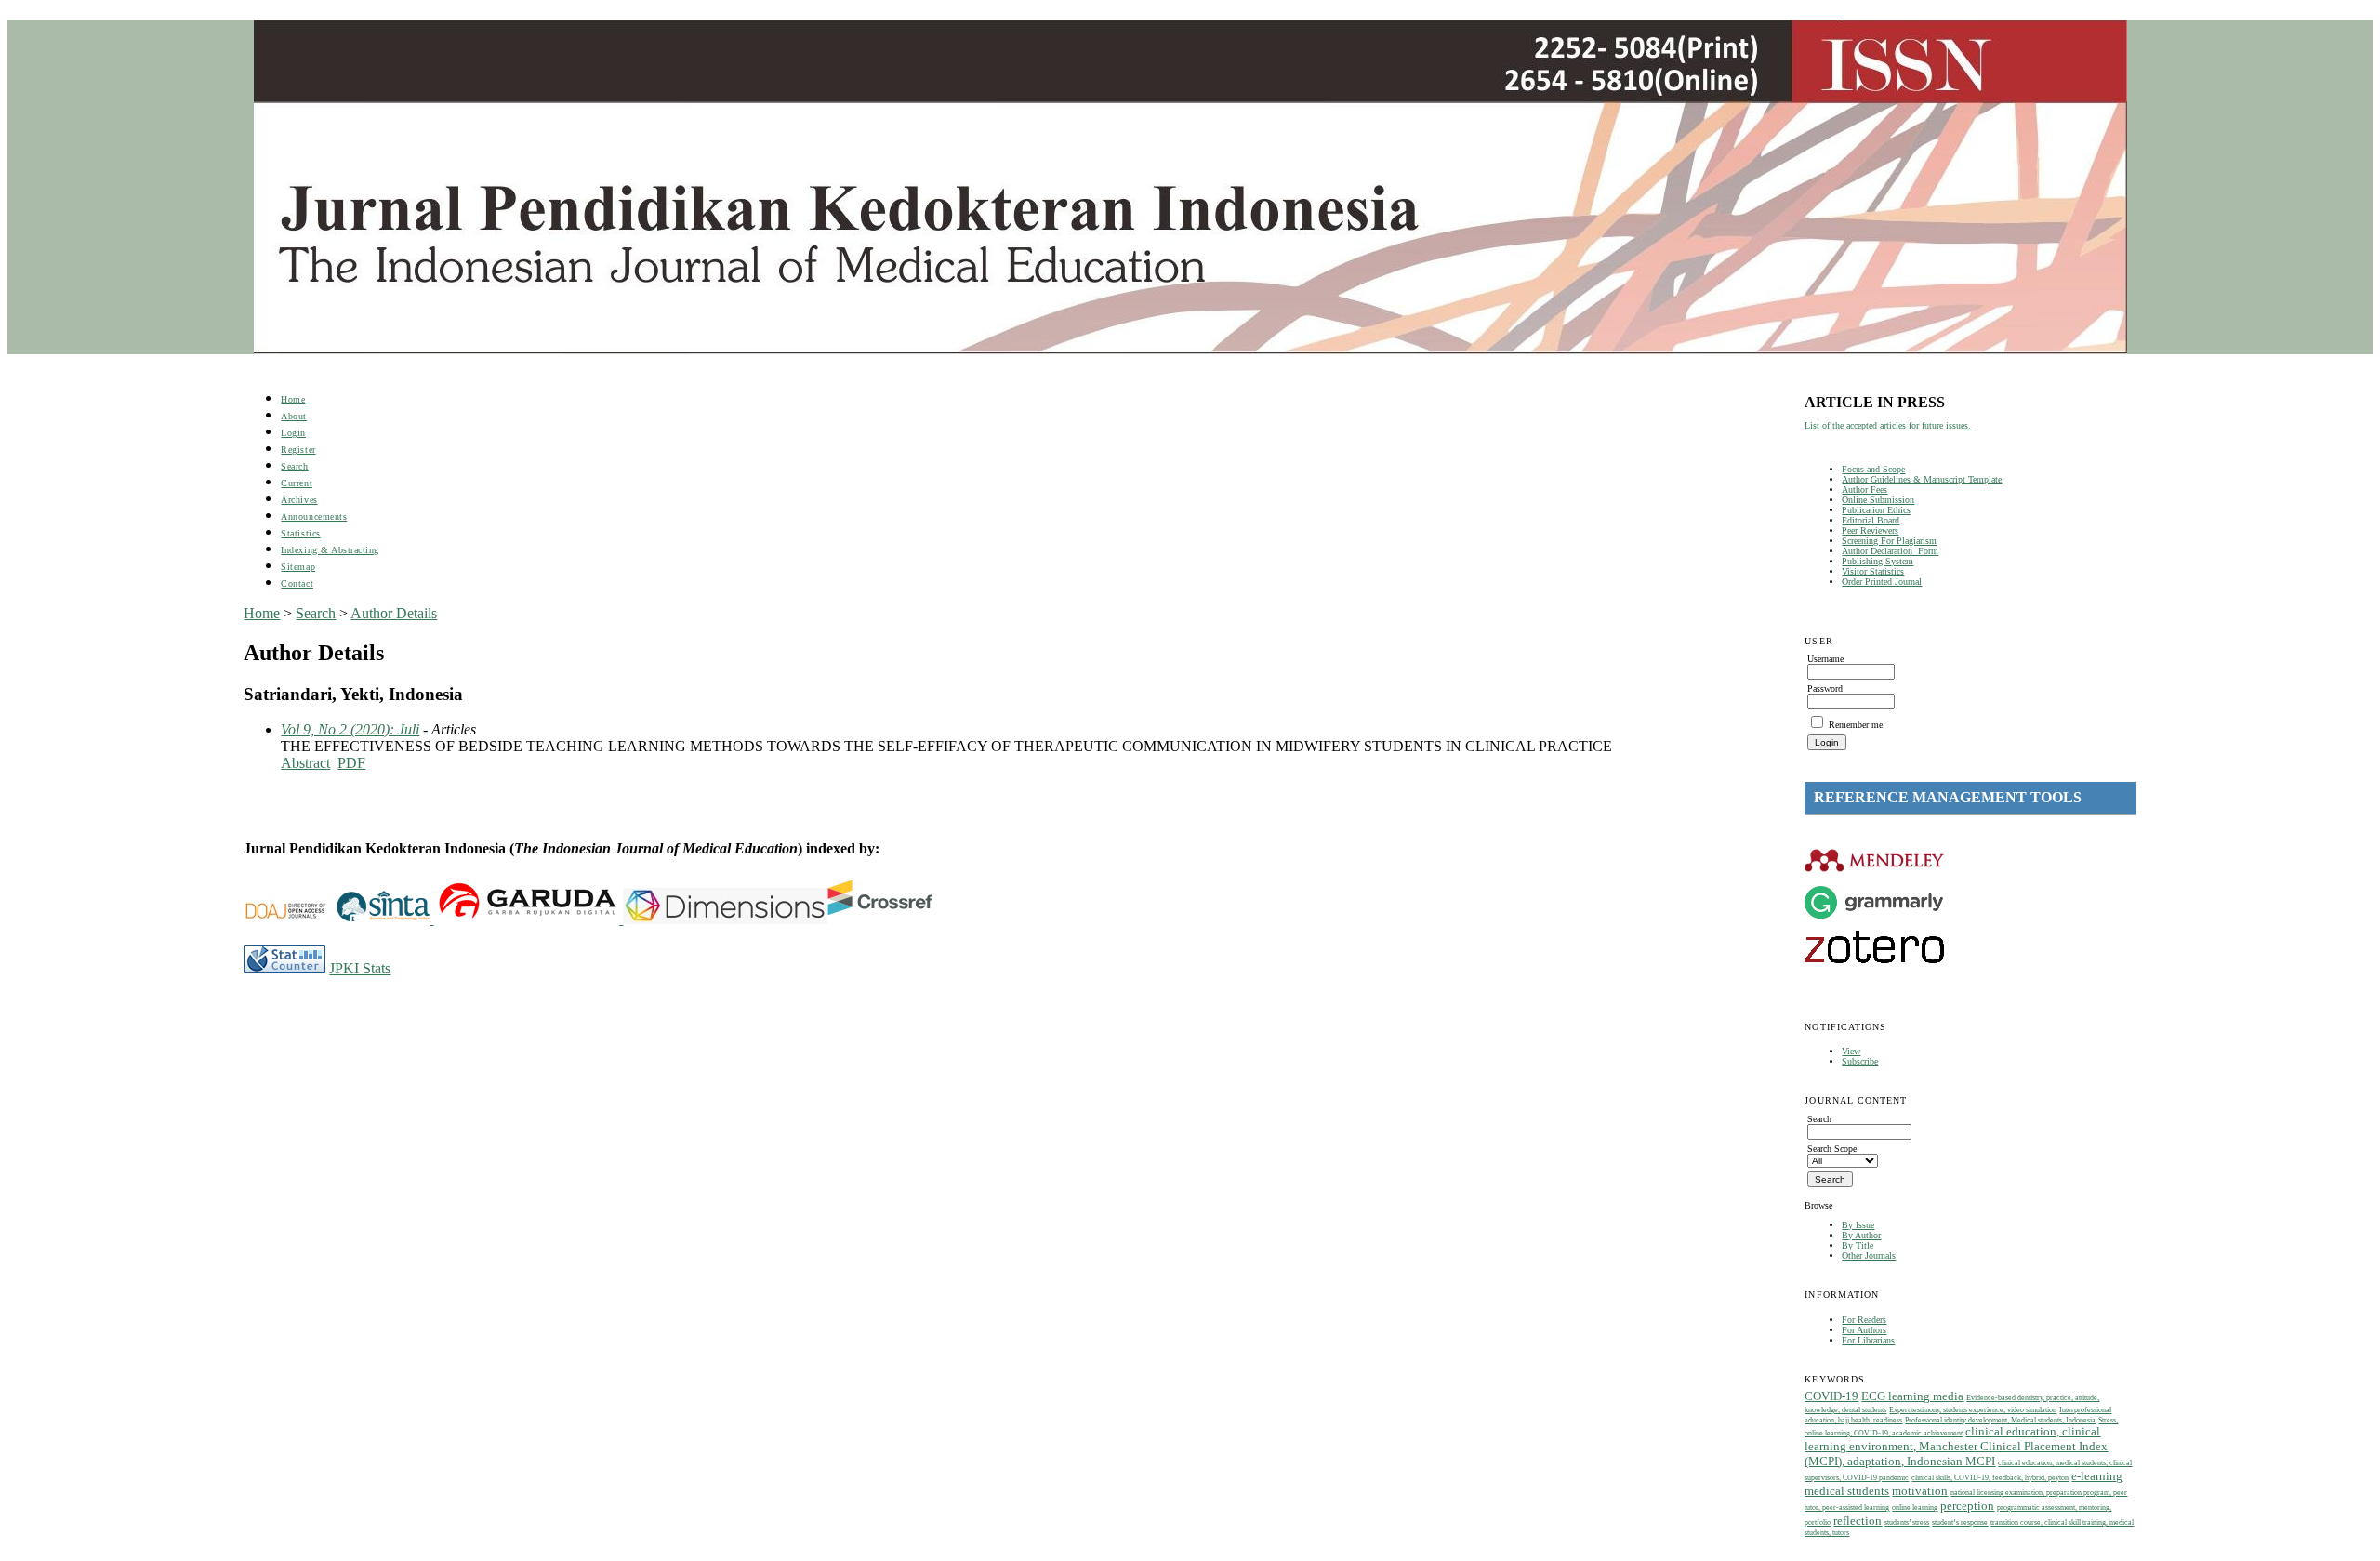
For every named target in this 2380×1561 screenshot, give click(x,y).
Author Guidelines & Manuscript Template (1922, 479)
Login (293, 433)
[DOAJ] (290, 919)
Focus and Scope (1873, 469)
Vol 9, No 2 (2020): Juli (350, 729)
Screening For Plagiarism (1889, 541)
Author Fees (1864, 489)
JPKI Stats (360, 968)
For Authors (1864, 1330)
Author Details (394, 613)
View (1851, 1051)
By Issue (1858, 1225)
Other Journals (1869, 1256)
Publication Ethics (1876, 510)
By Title (1858, 1245)
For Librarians (1868, 1340)
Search (294, 466)
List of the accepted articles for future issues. (1888, 425)
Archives (299, 500)
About (294, 416)
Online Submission (1878, 500)
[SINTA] (431, 919)
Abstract (305, 763)
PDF (351, 763)
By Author (1861, 1235)
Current (297, 483)
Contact (297, 583)
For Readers (1864, 1320)
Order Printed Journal (1882, 582)
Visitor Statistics (1873, 571)
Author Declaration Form (1890, 551)
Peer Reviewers (1870, 530)
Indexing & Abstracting (330, 550)
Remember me (1856, 725)
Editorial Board (1871, 520)
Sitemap (298, 567)
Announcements (314, 516)
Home (293, 399)
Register (298, 450)
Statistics (300, 533)
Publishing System (1878, 561)
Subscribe (1860, 1061)
